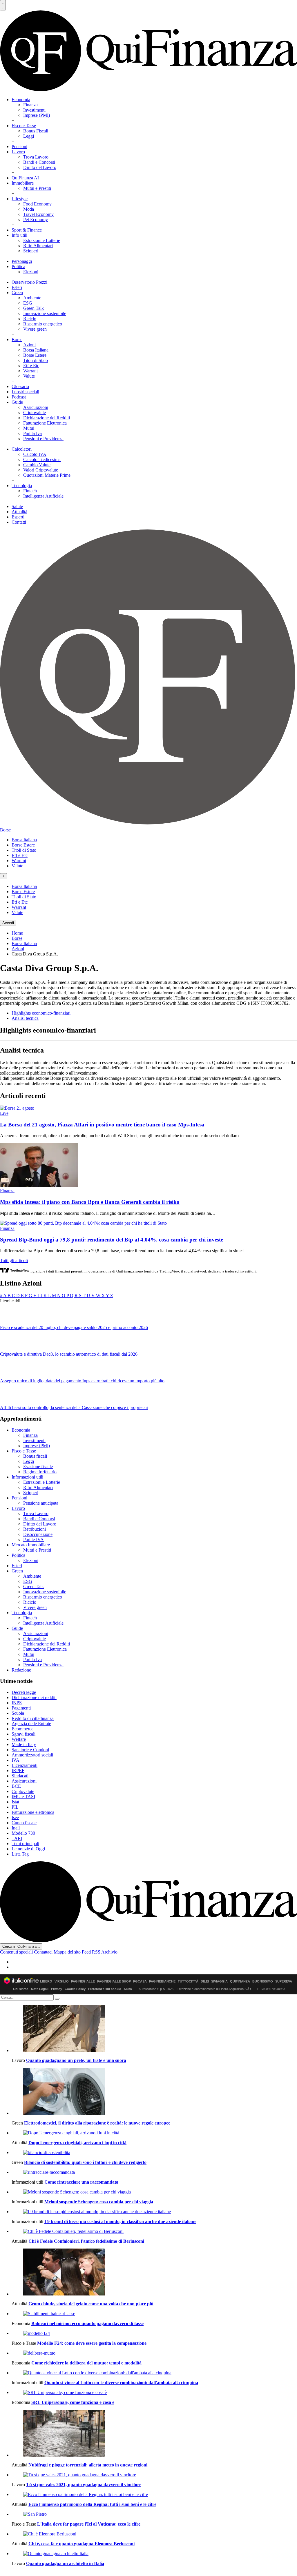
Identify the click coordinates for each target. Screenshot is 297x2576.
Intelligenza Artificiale (43, 496)
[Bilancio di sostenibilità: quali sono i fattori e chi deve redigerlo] (154, 2153)
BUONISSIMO (263, 1981)
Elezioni (31, 272)
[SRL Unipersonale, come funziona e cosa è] (154, 2393)
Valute (29, 376)
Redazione (21, 1670)
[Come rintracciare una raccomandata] (154, 2172)
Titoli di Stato (36, 360)
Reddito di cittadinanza (33, 1718)
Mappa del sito (67, 1952)
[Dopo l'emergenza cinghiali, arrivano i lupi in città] (154, 2133)
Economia (21, 100)
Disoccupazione (38, 1534)
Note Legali (40, 1989)
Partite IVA (33, 1540)
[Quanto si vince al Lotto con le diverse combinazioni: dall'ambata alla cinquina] (154, 2373)
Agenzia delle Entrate (31, 1724)
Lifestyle (20, 199)
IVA (16, 1760)
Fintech (30, 491)
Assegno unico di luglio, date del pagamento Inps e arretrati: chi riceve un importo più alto (82, 1381)
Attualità (19, 512)
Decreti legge (24, 1692)
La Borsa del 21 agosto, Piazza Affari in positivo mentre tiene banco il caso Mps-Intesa (102, 1125)
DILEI (205, 1981)
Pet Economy (36, 220)
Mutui (29, 428)
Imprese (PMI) (37, 115)
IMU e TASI (23, 1797)
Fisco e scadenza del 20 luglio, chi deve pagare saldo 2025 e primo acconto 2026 (74, 1327)
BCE (16, 1786)
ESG (28, 303)
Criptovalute (35, 413)
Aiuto (128, 1989)
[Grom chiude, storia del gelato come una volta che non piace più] (154, 2273)
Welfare (19, 1739)
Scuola (18, 1713)
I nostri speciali (25, 392)
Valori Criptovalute (41, 470)
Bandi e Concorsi (39, 162)
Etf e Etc (31, 366)
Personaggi (22, 261)
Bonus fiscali (35, 1456)
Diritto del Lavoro (40, 167)
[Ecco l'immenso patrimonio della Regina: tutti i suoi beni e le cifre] (154, 2495)
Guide (17, 402)
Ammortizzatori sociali (32, 1755)
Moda (29, 209)
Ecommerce (22, 1729)
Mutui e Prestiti (37, 188)
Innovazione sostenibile (45, 313)
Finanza (30, 105)
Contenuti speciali (16, 1952)
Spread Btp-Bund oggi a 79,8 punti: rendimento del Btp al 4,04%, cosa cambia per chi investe (112, 1240)
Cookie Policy (75, 1989)
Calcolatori (22, 449)
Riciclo (30, 319)
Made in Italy (24, 1744)
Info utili (19, 235)
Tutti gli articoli (14, 1260)
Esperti (18, 517)
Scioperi (31, 251)
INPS (17, 1703)
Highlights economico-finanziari (41, 1013)
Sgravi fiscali (23, 1734)
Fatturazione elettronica (33, 1812)
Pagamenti (21, 1708)
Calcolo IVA (35, 454)
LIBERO (46, 1981)
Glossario (20, 386)
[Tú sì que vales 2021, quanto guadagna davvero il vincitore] (154, 2475)
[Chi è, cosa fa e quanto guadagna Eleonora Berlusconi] (154, 2534)
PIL (15, 1807)
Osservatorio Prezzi (29, 282)
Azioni (29, 345)
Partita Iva (32, 433)
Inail (16, 1828)
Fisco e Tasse (24, 126)
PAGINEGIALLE (83, 1981)
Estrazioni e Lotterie (42, 240)
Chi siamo (21, 1989)
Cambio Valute (37, 465)
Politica (18, 266)
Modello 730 (23, 1833)
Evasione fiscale (38, 1467)
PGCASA (140, 1981)
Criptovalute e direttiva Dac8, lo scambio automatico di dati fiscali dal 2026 (69, 1354)
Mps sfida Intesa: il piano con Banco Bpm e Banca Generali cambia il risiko (90, 1202)
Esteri (17, 287)
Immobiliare (23, 183)
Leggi (29, 136)
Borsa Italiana (36, 350)
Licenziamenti (25, 1765)
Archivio (109, 1952)
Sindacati (20, 1776)
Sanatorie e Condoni (30, 1750)
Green (17, 293)
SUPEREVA (284, 1981)
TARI (17, 1838)
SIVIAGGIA (219, 1981)
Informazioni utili (27, 1477)
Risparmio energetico (43, 324)
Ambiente (32, 298)
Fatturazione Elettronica (45, 423)
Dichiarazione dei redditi (34, 1697)
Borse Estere (35, 355)
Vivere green (35, 329)
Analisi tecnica (25, 1018)
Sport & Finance (27, 230)
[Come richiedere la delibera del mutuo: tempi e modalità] (154, 2353)
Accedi (8, 923)
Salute (17, 506)
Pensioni (19, 146)
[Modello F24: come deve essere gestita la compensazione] (154, 2333)
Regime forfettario (40, 1472)
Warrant (30, 371)
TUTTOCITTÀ (188, 1981)
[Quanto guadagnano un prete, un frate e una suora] (154, 2029)
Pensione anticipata (41, 1503)
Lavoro (18, 152)
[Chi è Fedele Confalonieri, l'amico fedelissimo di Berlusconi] (154, 2231)
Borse (17, 339)
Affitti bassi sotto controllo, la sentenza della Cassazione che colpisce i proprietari (74, 1407)
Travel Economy (38, 214)
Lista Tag (20, 1854)
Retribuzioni (35, 1529)
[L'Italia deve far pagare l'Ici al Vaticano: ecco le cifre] (154, 2514)
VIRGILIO (62, 1981)
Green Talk (33, 308)
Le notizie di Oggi (28, 1849)
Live (4, 1113)
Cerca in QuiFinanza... (21, 1946)
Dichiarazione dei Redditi (47, 418)
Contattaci (43, 1952)
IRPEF (18, 1771)
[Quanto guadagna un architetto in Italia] (154, 2554)
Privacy (57, 1989)
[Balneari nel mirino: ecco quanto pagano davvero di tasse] (154, 2314)
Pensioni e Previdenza (43, 439)
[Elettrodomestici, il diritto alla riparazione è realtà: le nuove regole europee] (154, 2092)
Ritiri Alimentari (38, 246)
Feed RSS (91, 1952)
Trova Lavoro (36, 157)
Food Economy (37, 204)
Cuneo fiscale (24, 1823)
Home (17, 933)
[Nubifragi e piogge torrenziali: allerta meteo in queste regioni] (154, 2434)
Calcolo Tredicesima (42, 459)
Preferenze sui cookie (105, 1989)
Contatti (19, 522)
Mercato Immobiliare (31, 1545)
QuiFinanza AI (25, 178)
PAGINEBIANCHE (162, 1981)
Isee (15, 1817)
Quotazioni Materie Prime (47, 475)
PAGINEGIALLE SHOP (114, 1981)
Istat (15, 1802)
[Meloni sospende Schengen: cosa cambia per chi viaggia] (154, 2192)
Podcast (19, 397)
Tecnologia (22, 486)
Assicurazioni (36, 407)
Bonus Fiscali (36, 131)
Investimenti (34, 110)
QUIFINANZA (240, 1981)
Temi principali (25, 1844)
